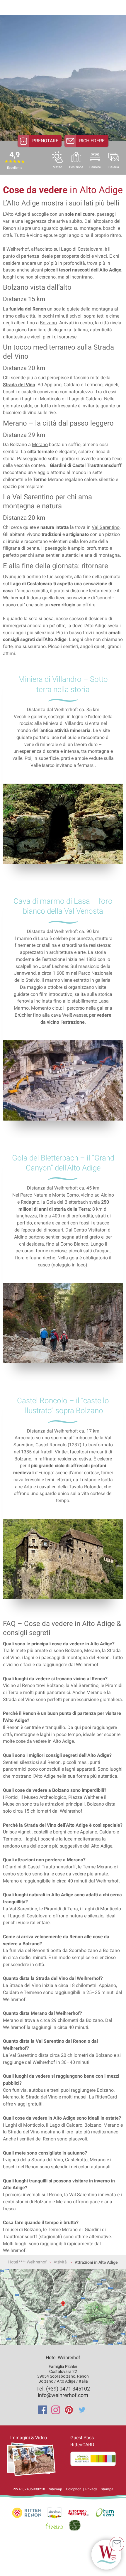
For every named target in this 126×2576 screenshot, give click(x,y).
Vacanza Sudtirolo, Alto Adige (27, 2513)
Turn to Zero (105, 2513)
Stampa (107, 2489)
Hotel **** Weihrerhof (27, 2262)
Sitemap (56, 2489)
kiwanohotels (54, 2525)
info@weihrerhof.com (63, 2395)
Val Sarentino (106, 527)
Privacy (91, 2489)
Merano (40, 444)
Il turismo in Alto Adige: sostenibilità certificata (75, 2525)
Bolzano (48, 323)
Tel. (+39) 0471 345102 (63, 2389)
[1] (106, 2555)
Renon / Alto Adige (55, 2513)
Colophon (74, 2489)
